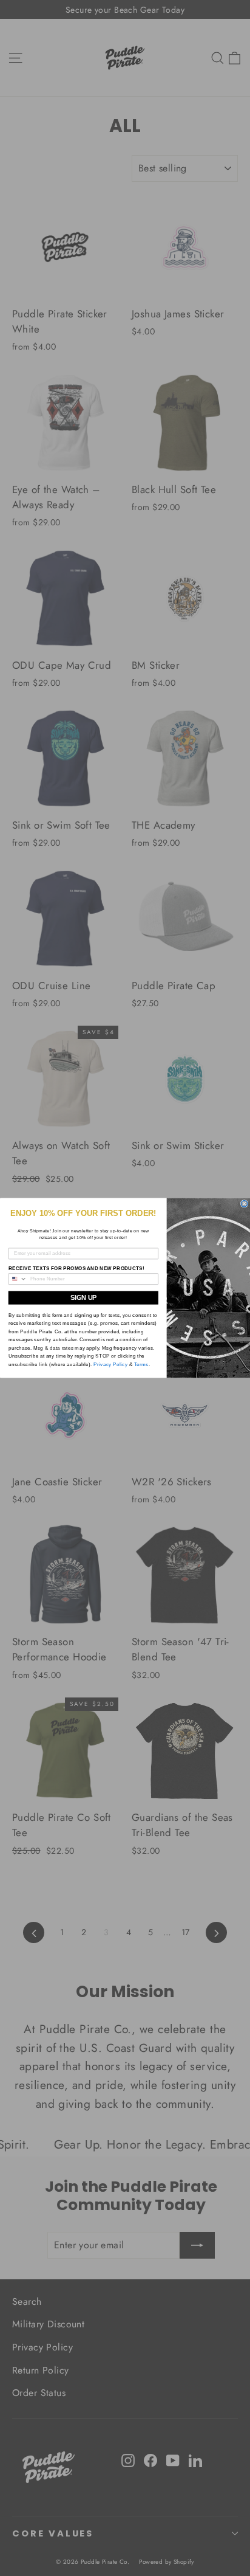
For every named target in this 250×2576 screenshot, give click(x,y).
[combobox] (18, 1279)
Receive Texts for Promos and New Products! (76, 1269)
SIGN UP (83, 1298)
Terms (141, 1364)
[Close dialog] (244, 1204)
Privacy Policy (110, 1364)
